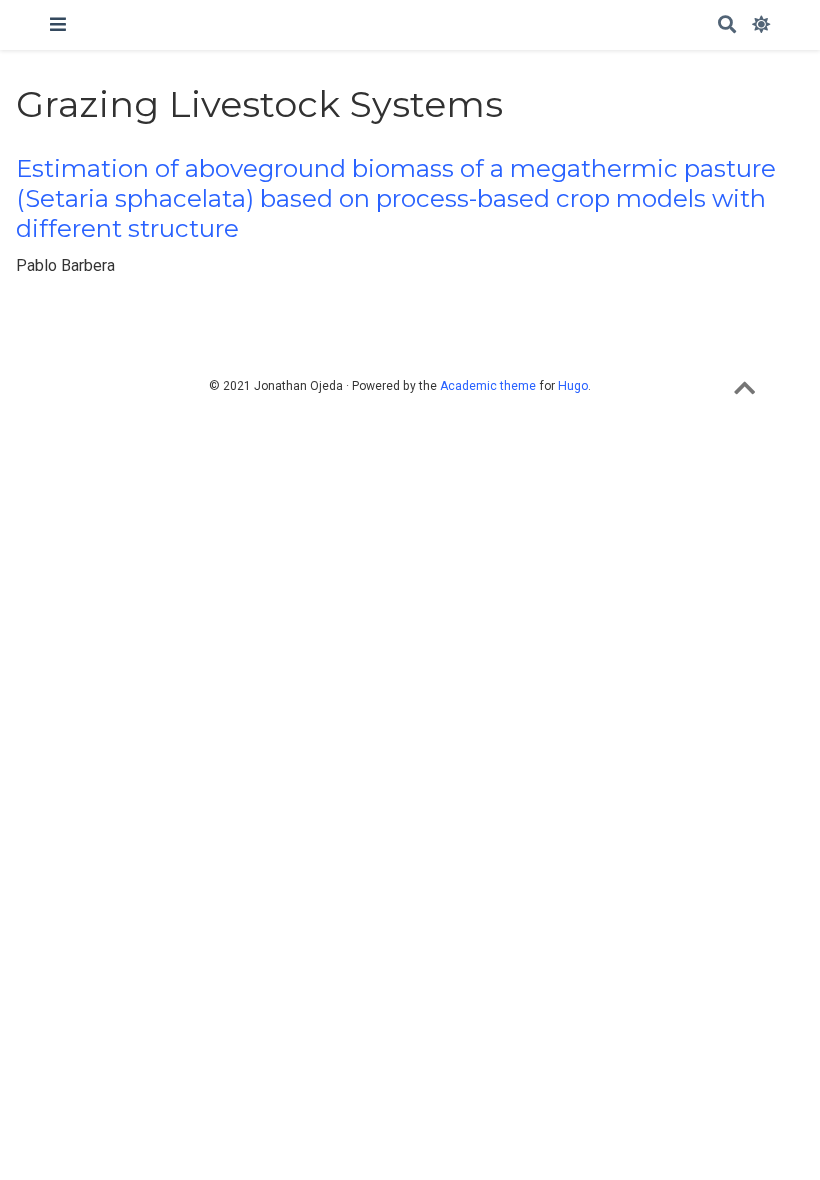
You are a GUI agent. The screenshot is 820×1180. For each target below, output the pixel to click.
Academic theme (488, 386)
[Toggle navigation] (58, 24)
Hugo (573, 386)
